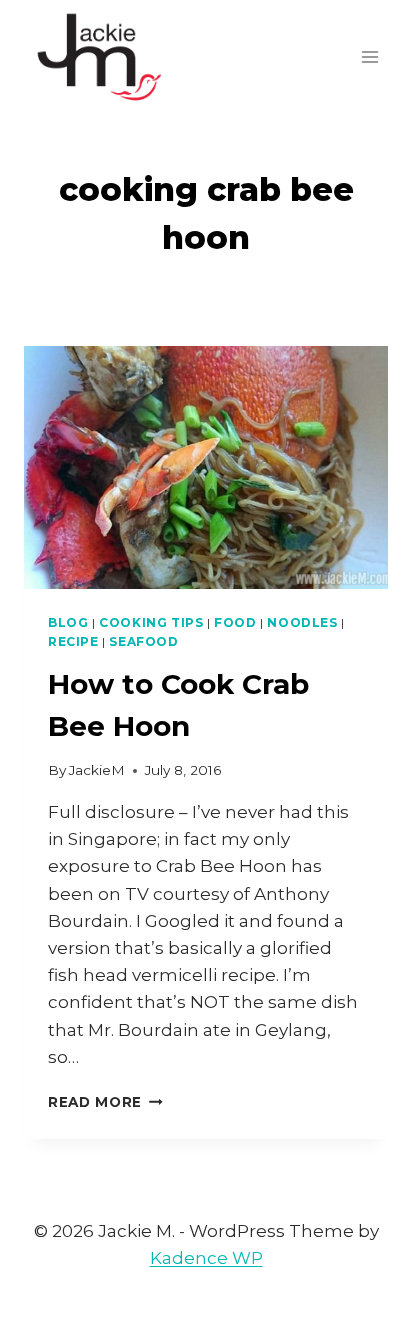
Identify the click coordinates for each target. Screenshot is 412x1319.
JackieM (97, 770)
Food (235, 622)
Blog (68, 622)
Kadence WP (206, 1258)
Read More (105, 1102)
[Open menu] (369, 56)
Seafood (143, 641)
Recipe (73, 641)
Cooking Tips (151, 622)
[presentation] (206, 467)
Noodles (302, 622)
